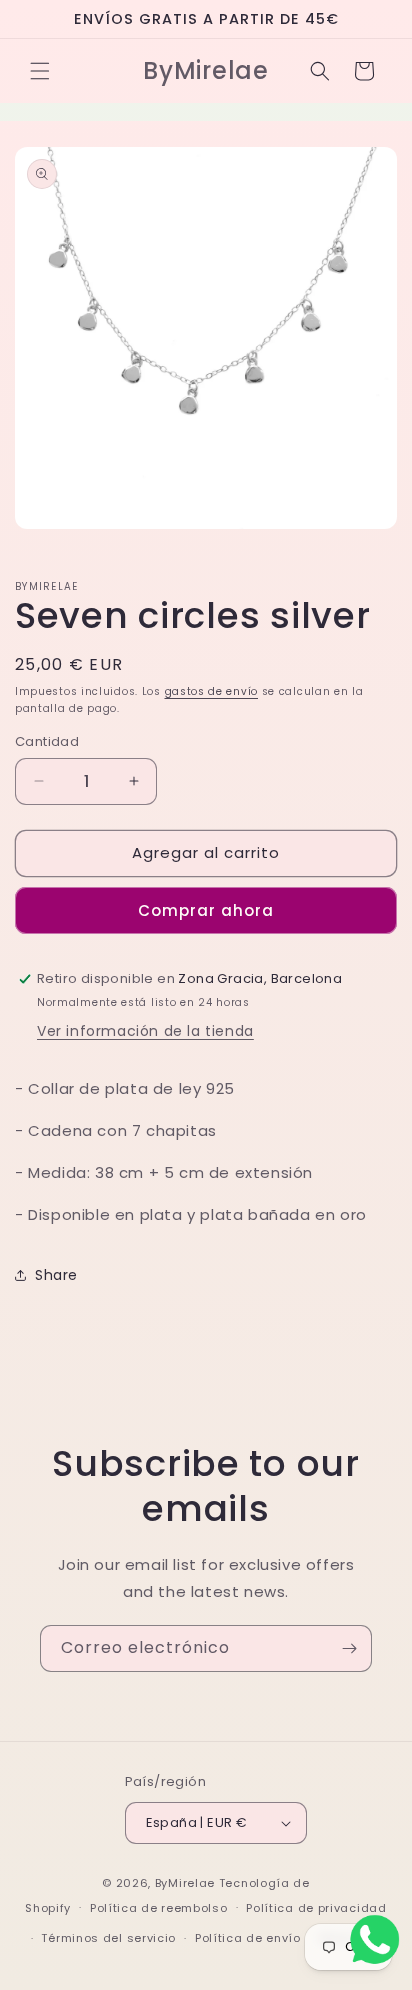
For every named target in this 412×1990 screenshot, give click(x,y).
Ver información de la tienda (145, 1031)
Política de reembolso (159, 1908)
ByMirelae (185, 1883)
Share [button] (56, 1275)
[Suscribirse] (349, 1648)
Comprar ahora (206, 910)
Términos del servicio (108, 1938)
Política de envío (248, 1938)
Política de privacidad (316, 1908)
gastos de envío (212, 691)
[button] (40, 71)
